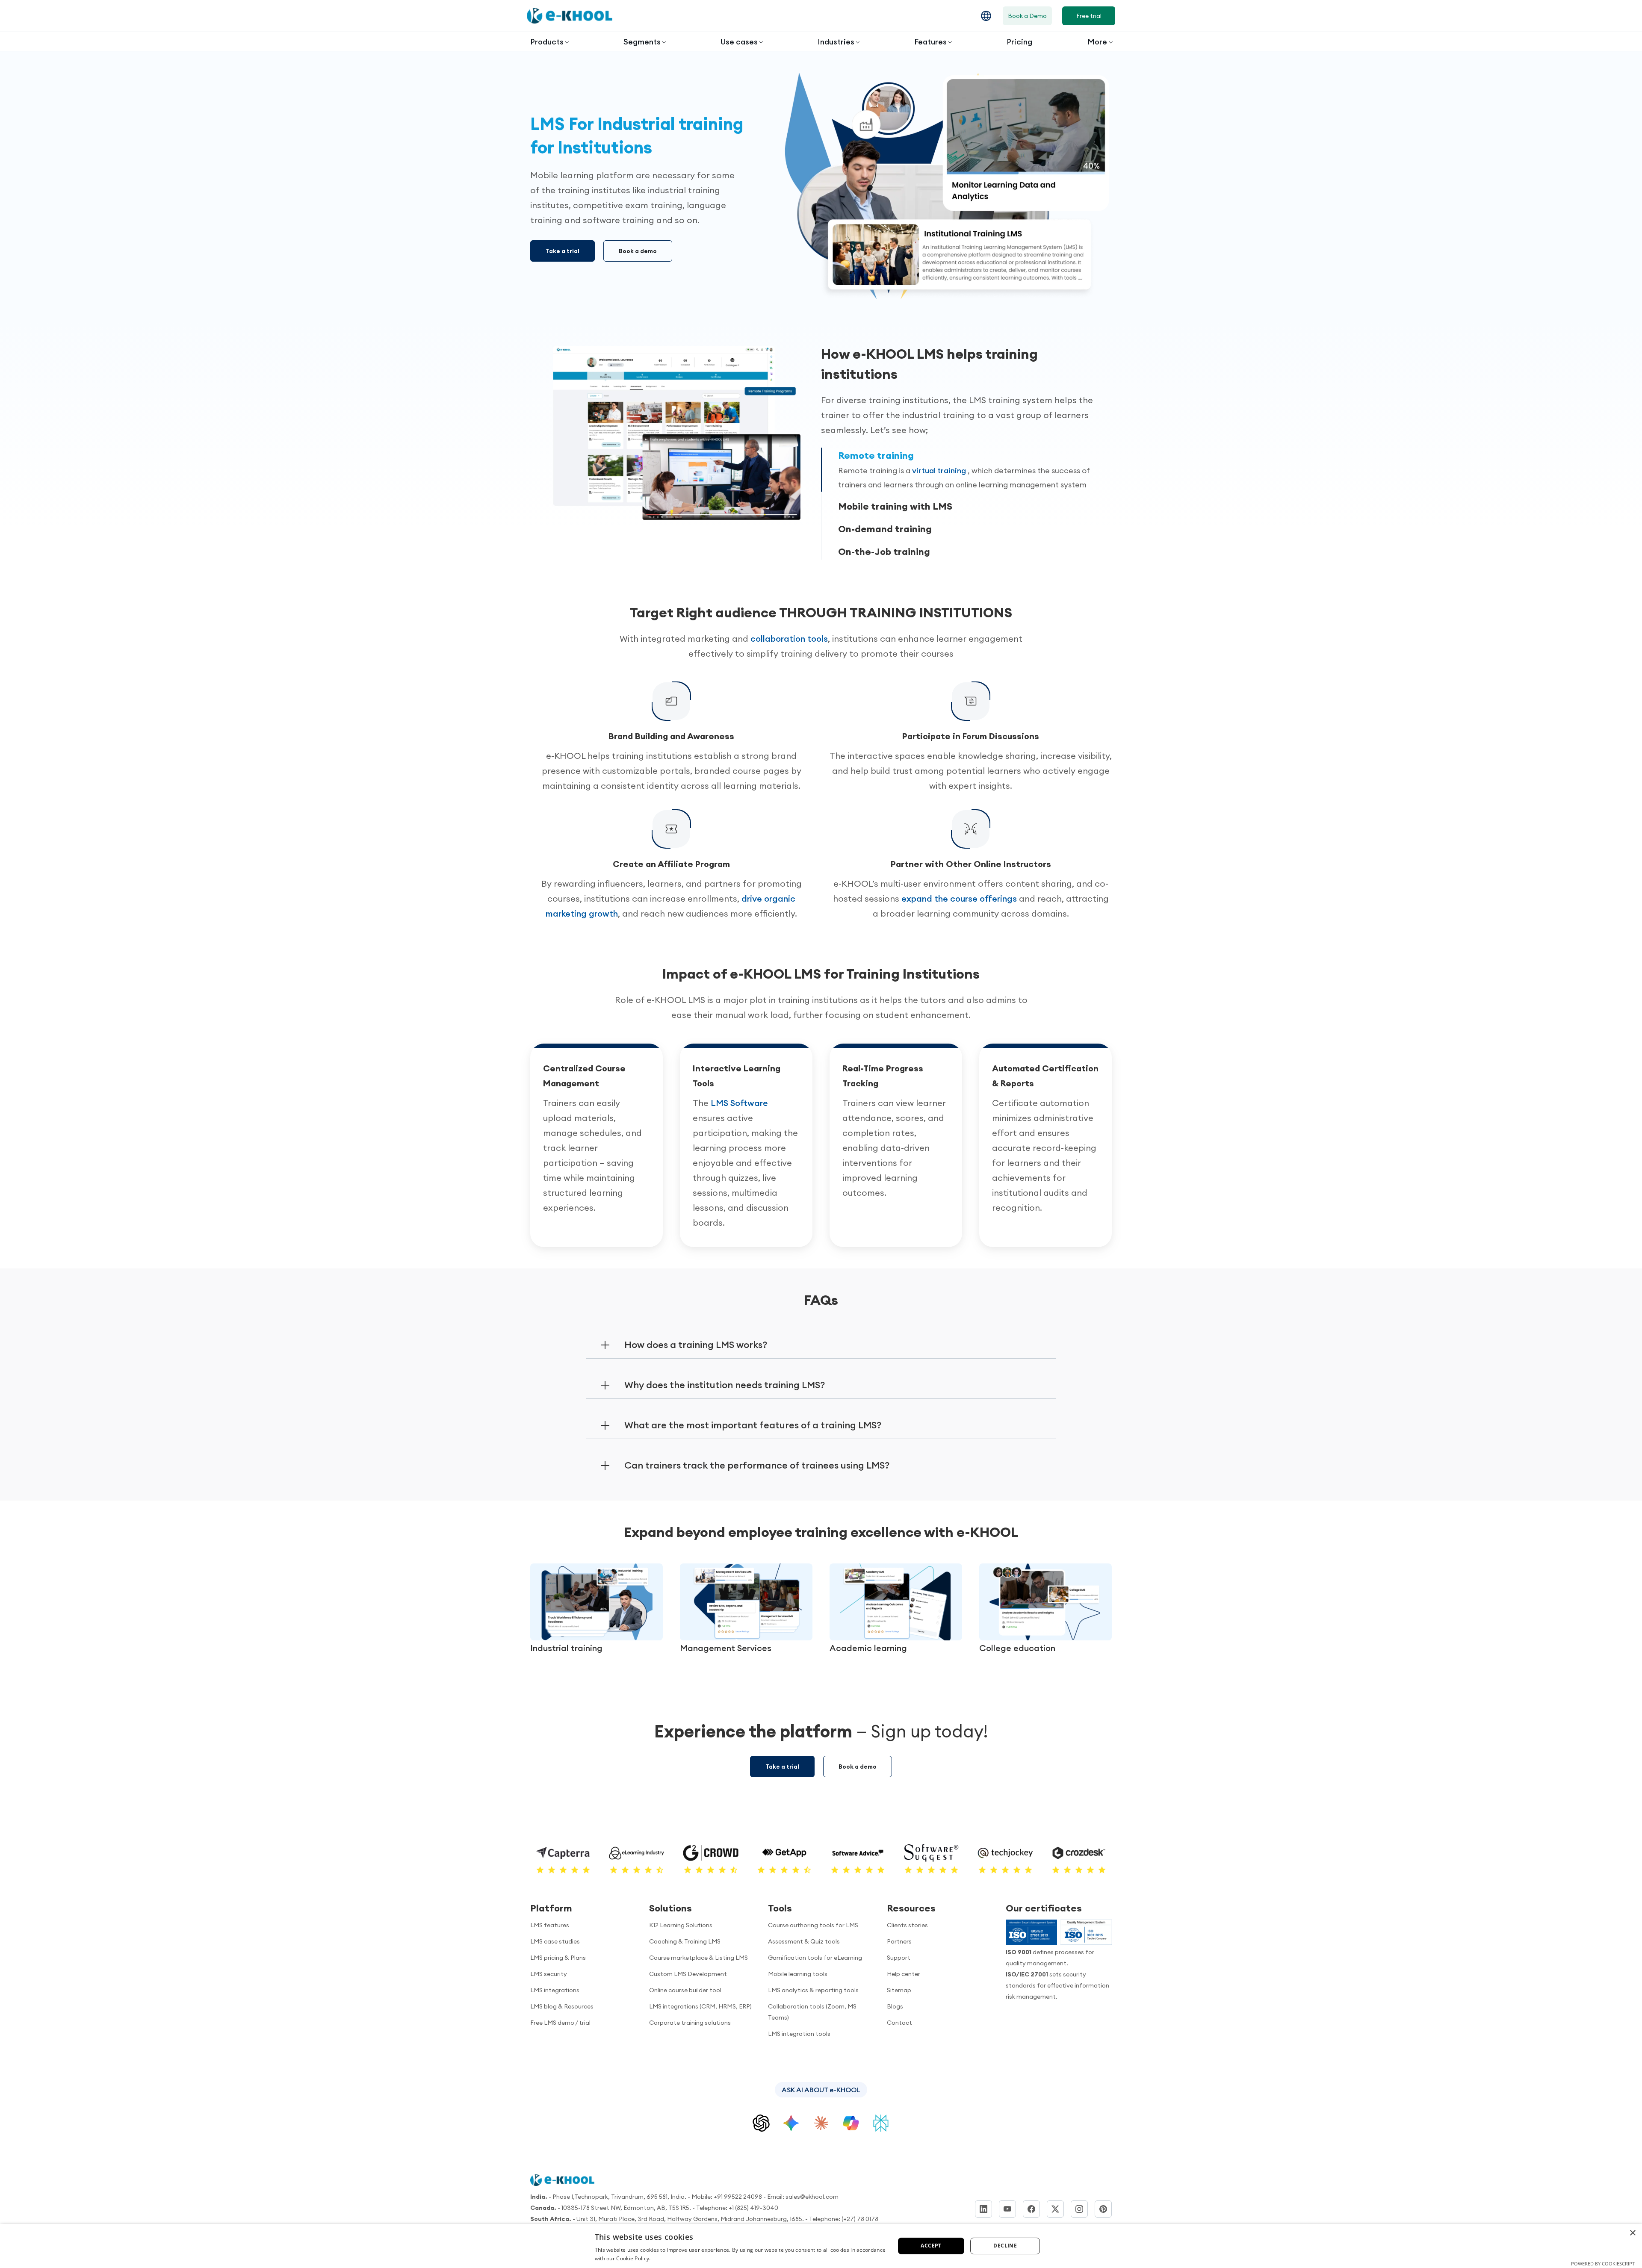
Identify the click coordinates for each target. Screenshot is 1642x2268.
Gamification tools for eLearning (815, 1958)
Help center (904, 1974)
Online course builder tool (685, 1990)
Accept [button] (931, 2246)
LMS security (549, 1974)
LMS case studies (555, 1941)
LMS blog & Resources (562, 2006)
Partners (899, 1941)
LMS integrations (555, 1990)
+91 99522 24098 (738, 2197)
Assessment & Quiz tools (804, 1941)
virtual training (940, 470)
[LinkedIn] (983, 2209)
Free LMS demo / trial (560, 2023)
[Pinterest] (1103, 2209)
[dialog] (821, 2246)
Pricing (1019, 42)
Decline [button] (1005, 2246)
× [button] (1632, 2233)
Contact (899, 2023)
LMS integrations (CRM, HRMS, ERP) (700, 2006)
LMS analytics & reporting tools (813, 1990)
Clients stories (907, 1925)
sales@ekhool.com (812, 2197)
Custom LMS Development (688, 1974)
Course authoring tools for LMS (813, 1925)
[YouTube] (1007, 2209)
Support (899, 1958)
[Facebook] (1031, 2209)
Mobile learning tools (798, 1974)
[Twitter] (1055, 2209)
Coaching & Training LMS (685, 1941)
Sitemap (899, 1990)
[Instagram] (1079, 2209)
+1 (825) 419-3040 (753, 2208)
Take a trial (563, 251)
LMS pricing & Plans (558, 1958)
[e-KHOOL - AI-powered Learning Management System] (570, 16)
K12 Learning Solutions (681, 1925)
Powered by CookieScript (1603, 2264)
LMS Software (739, 1103)
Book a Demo (1027, 16)
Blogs (895, 2006)
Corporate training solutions (690, 2023)
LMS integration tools (799, 2034)
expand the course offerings (959, 898)
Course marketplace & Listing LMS (698, 1958)
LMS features (550, 1925)
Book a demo (638, 251)
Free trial (1089, 16)
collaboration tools (789, 639)
